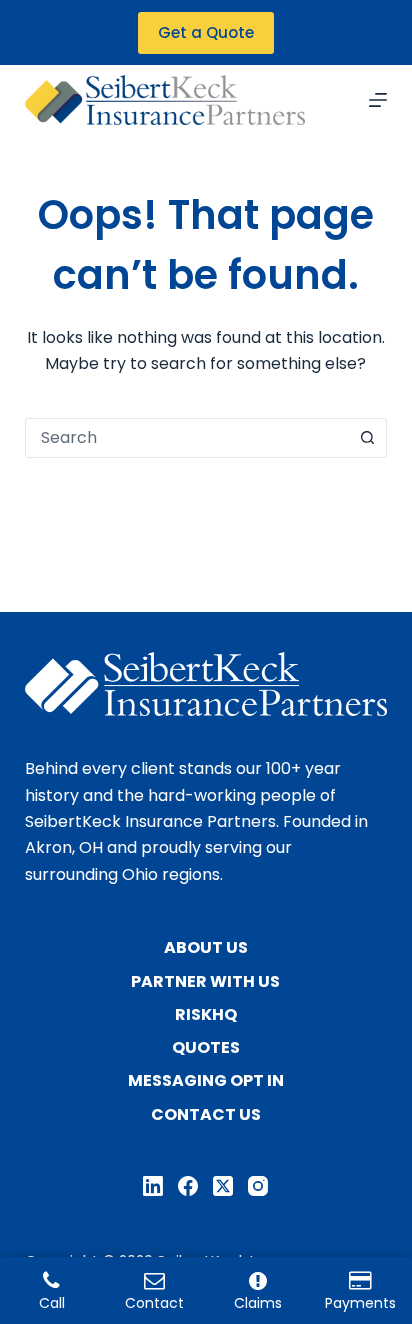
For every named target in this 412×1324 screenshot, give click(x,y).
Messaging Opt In (206, 1081)
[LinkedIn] (153, 1186)
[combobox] (187, 438)
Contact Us (206, 1115)
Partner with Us (205, 982)
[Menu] (378, 100)
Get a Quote (206, 32)
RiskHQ (206, 1015)
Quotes (206, 1048)
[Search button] (367, 438)
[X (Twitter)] (223, 1186)
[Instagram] (258, 1186)
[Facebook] (188, 1186)
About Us (206, 948)
